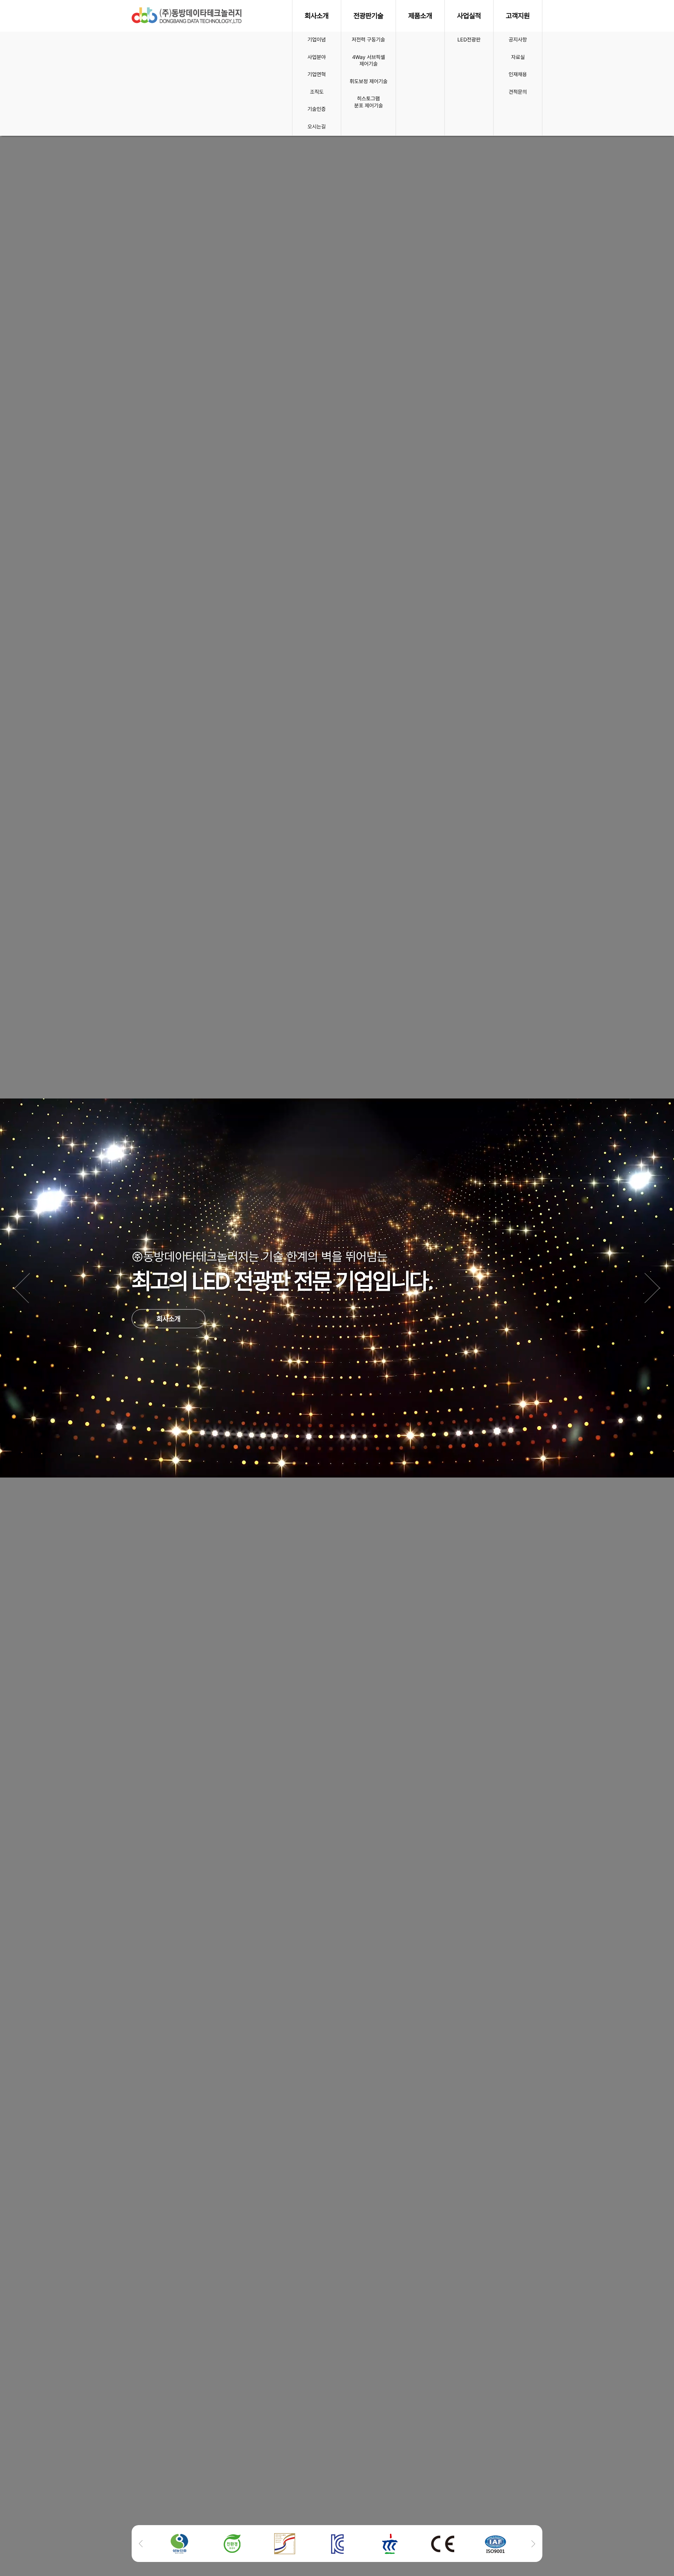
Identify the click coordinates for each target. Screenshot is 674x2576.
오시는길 (317, 127)
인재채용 (518, 74)
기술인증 (317, 109)
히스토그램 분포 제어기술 (369, 102)
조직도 (317, 92)
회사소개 (168, 1335)
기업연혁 (317, 74)
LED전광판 (469, 40)
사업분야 (317, 57)
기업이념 (317, 40)
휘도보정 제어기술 (369, 81)
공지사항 (518, 40)
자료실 (518, 57)
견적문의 (518, 92)
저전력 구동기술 (368, 40)
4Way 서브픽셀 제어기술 (369, 61)
